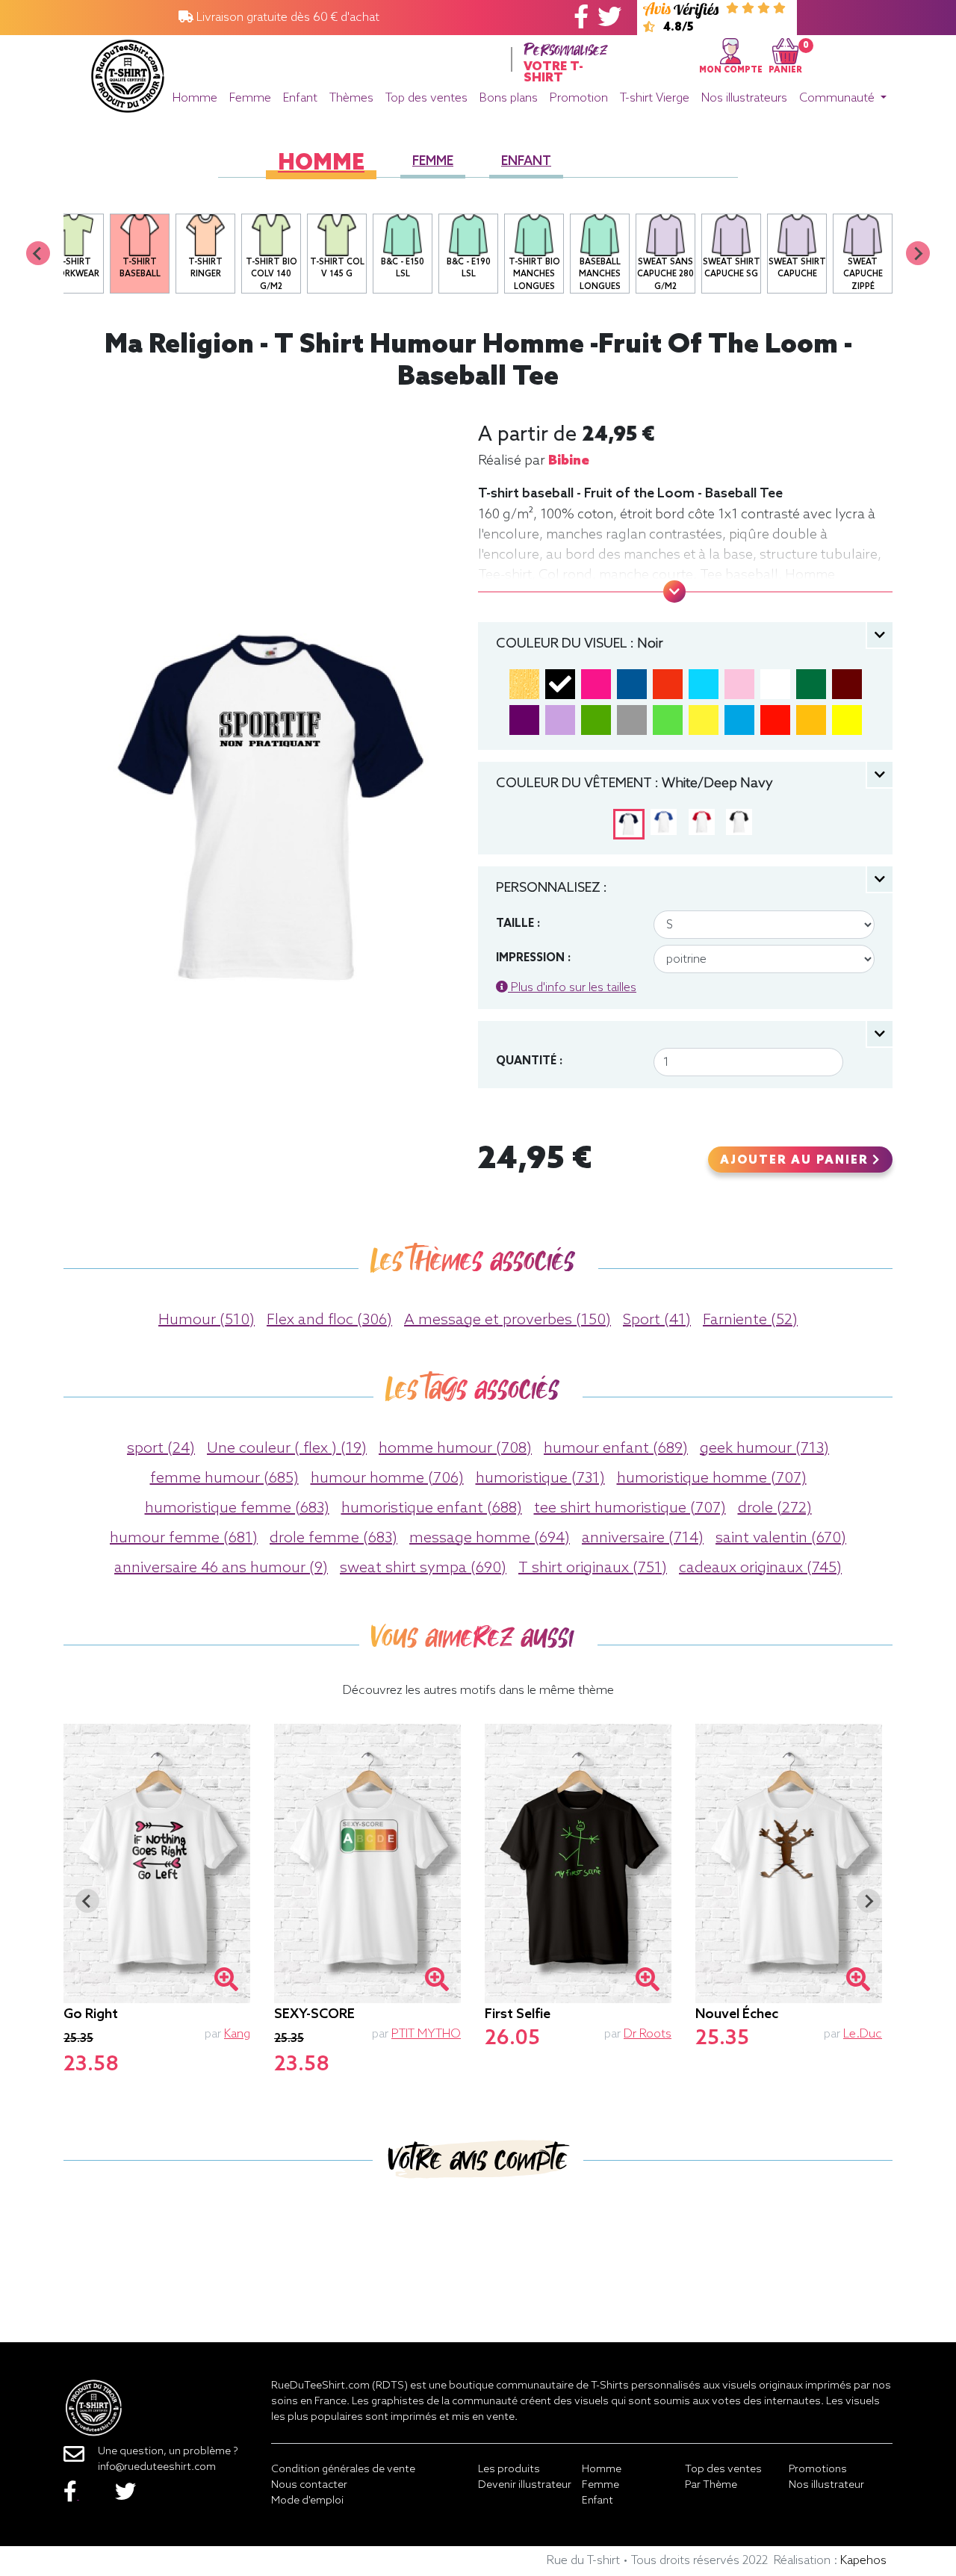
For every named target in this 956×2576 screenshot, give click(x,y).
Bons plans (509, 98)
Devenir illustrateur (525, 2485)
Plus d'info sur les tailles (572, 988)
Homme (195, 98)
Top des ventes (426, 98)
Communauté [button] (838, 98)
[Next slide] (918, 253)
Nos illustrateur (826, 2485)
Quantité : (529, 1061)
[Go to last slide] (87, 1901)
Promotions (818, 2470)
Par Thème (711, 2485)
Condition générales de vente (343, 2470)
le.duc (863, 2034)
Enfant (300, 98)
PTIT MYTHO (426, 2034)
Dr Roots (648, 2034)
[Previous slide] (38, 253)
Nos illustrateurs (744, 98)
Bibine (569, 461)
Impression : (533, 958)
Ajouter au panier (796, 1161)
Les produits (509, 2470)
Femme (250, 98)
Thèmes (351, 98)
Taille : (518, 924)
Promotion (579, 98)
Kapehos (863, 2561)
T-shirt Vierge (655, 98)
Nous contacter (309, 2485)
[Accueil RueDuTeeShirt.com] (128, 72)
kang (237, 2034)
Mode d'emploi (307, 2501)
